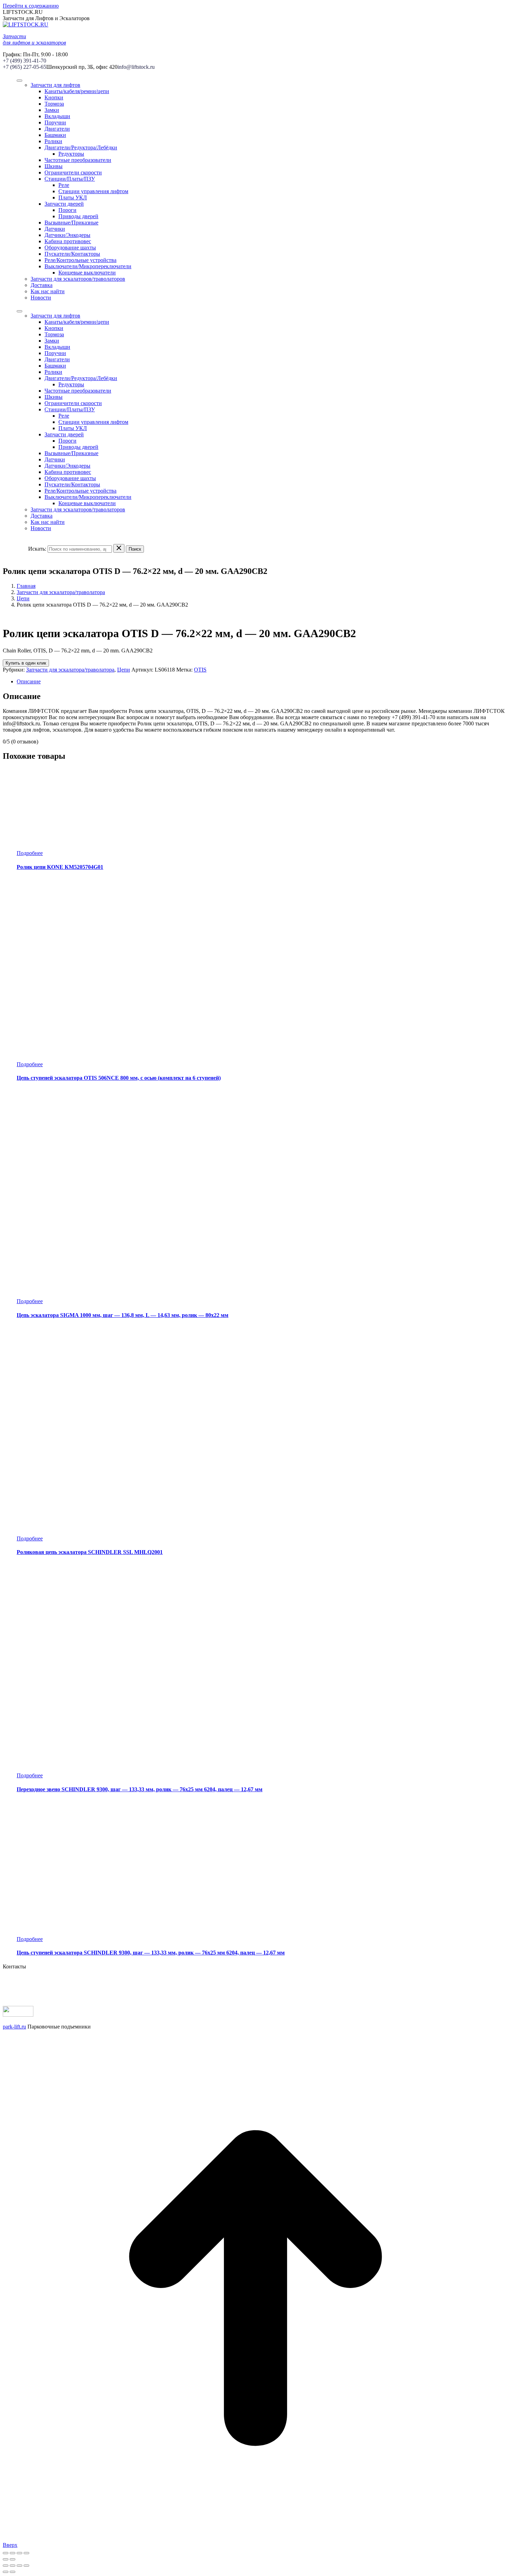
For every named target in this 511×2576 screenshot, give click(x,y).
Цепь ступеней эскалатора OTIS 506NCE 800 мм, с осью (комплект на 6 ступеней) (119, 1078)
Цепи (23, 598)
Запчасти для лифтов (55, 85)
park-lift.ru (14, 2027)
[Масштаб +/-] (26, 2553)
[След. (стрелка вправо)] (13, 2559)
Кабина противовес (68, 241)
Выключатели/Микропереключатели (88, 266)
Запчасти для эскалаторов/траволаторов (78, 279)
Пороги (67, 210)
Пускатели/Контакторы (72, 254)
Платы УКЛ (73, 197)
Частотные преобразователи (78, 160)
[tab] (262, 682)
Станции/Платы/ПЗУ (70, 179)
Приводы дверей (78, 216)
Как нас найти (48, 291)
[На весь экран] (19, 2553)
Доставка (42, 285)
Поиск (135, 549)
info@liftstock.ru (136, 67)
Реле (64, 185)
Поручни (55, 122)
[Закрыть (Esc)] (6, 2553)
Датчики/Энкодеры (67, 235)
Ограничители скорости (73, 172)
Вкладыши (57, 116)
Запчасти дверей (64, 204)
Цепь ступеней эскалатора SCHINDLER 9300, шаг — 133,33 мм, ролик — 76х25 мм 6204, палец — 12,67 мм (151, 1953)
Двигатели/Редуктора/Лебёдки (81, 147)
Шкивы (54, 166)
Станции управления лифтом (93, 191)
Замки (52, 110)
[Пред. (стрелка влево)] (6, 2559)
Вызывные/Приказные (71, 223)
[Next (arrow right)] (13, 2572)
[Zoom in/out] (26, 2566)
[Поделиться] (13, 2553)
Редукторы (71, 154)
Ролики (53, 141)
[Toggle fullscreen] (19, 2566)
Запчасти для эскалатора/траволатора (61, 592)
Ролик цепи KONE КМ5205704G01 (60, 867)
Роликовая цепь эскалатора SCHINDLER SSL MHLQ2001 (90, 1552)
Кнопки (54, 97)
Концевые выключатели (87, 273)
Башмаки (55, 135)
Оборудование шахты (70, 248)
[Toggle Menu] (19, 81)
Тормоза (54, 104)
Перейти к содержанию (31, 6)
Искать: (37, 549)
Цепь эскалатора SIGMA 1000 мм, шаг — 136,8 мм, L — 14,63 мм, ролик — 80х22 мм (123, 1315)
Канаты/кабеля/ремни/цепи (77, 91)
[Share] (13, 2566)
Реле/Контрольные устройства (80, 260)
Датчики (55, 229)
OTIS (200, 670)
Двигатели (57, 129)
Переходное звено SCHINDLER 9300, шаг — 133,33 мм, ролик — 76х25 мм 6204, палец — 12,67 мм (140, 1789)
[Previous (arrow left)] (6, 2572)
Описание (29, 681)
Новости (41, 298)
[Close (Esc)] (6, 2566)
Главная (26, 586)
